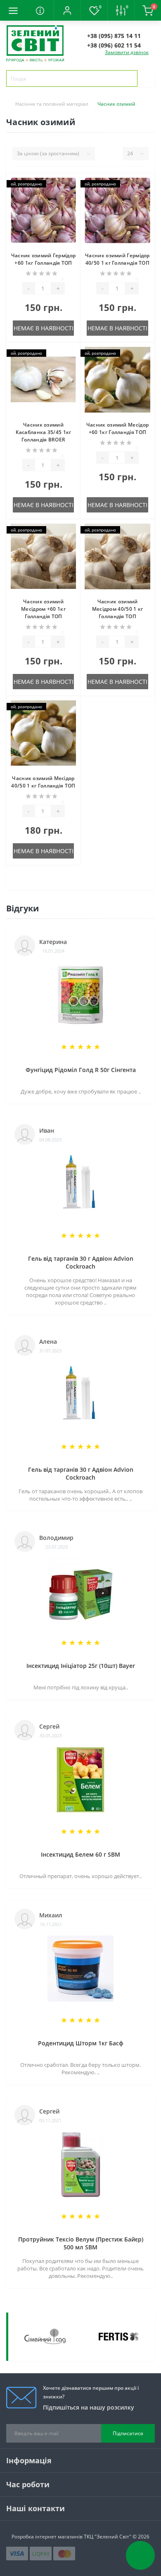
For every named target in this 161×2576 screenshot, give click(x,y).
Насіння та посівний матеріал (52, 104)
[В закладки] (71, 186)
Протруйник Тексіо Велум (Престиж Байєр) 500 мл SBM (81, 2243)
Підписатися (128, 2433)
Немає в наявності (44, 328)
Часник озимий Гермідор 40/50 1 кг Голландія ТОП (117, 259)
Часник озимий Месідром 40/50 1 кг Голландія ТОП (118, 609)
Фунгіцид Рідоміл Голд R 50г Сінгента (81, 1070)
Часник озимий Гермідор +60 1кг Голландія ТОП (44, 259)
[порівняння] (71, 198)
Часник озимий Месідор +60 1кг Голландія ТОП (117, 428)
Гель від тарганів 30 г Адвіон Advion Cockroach (81, 1262)
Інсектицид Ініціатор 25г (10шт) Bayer (81, 1666)
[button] (67, 10)
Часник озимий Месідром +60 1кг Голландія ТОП (43, 609)
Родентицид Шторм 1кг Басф (81, 2043)
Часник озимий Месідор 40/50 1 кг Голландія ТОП (43, 782)
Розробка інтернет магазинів (47, 2537)
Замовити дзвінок (127, 52)
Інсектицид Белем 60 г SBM (80, 1854)
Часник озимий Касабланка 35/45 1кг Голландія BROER (44, 432)
